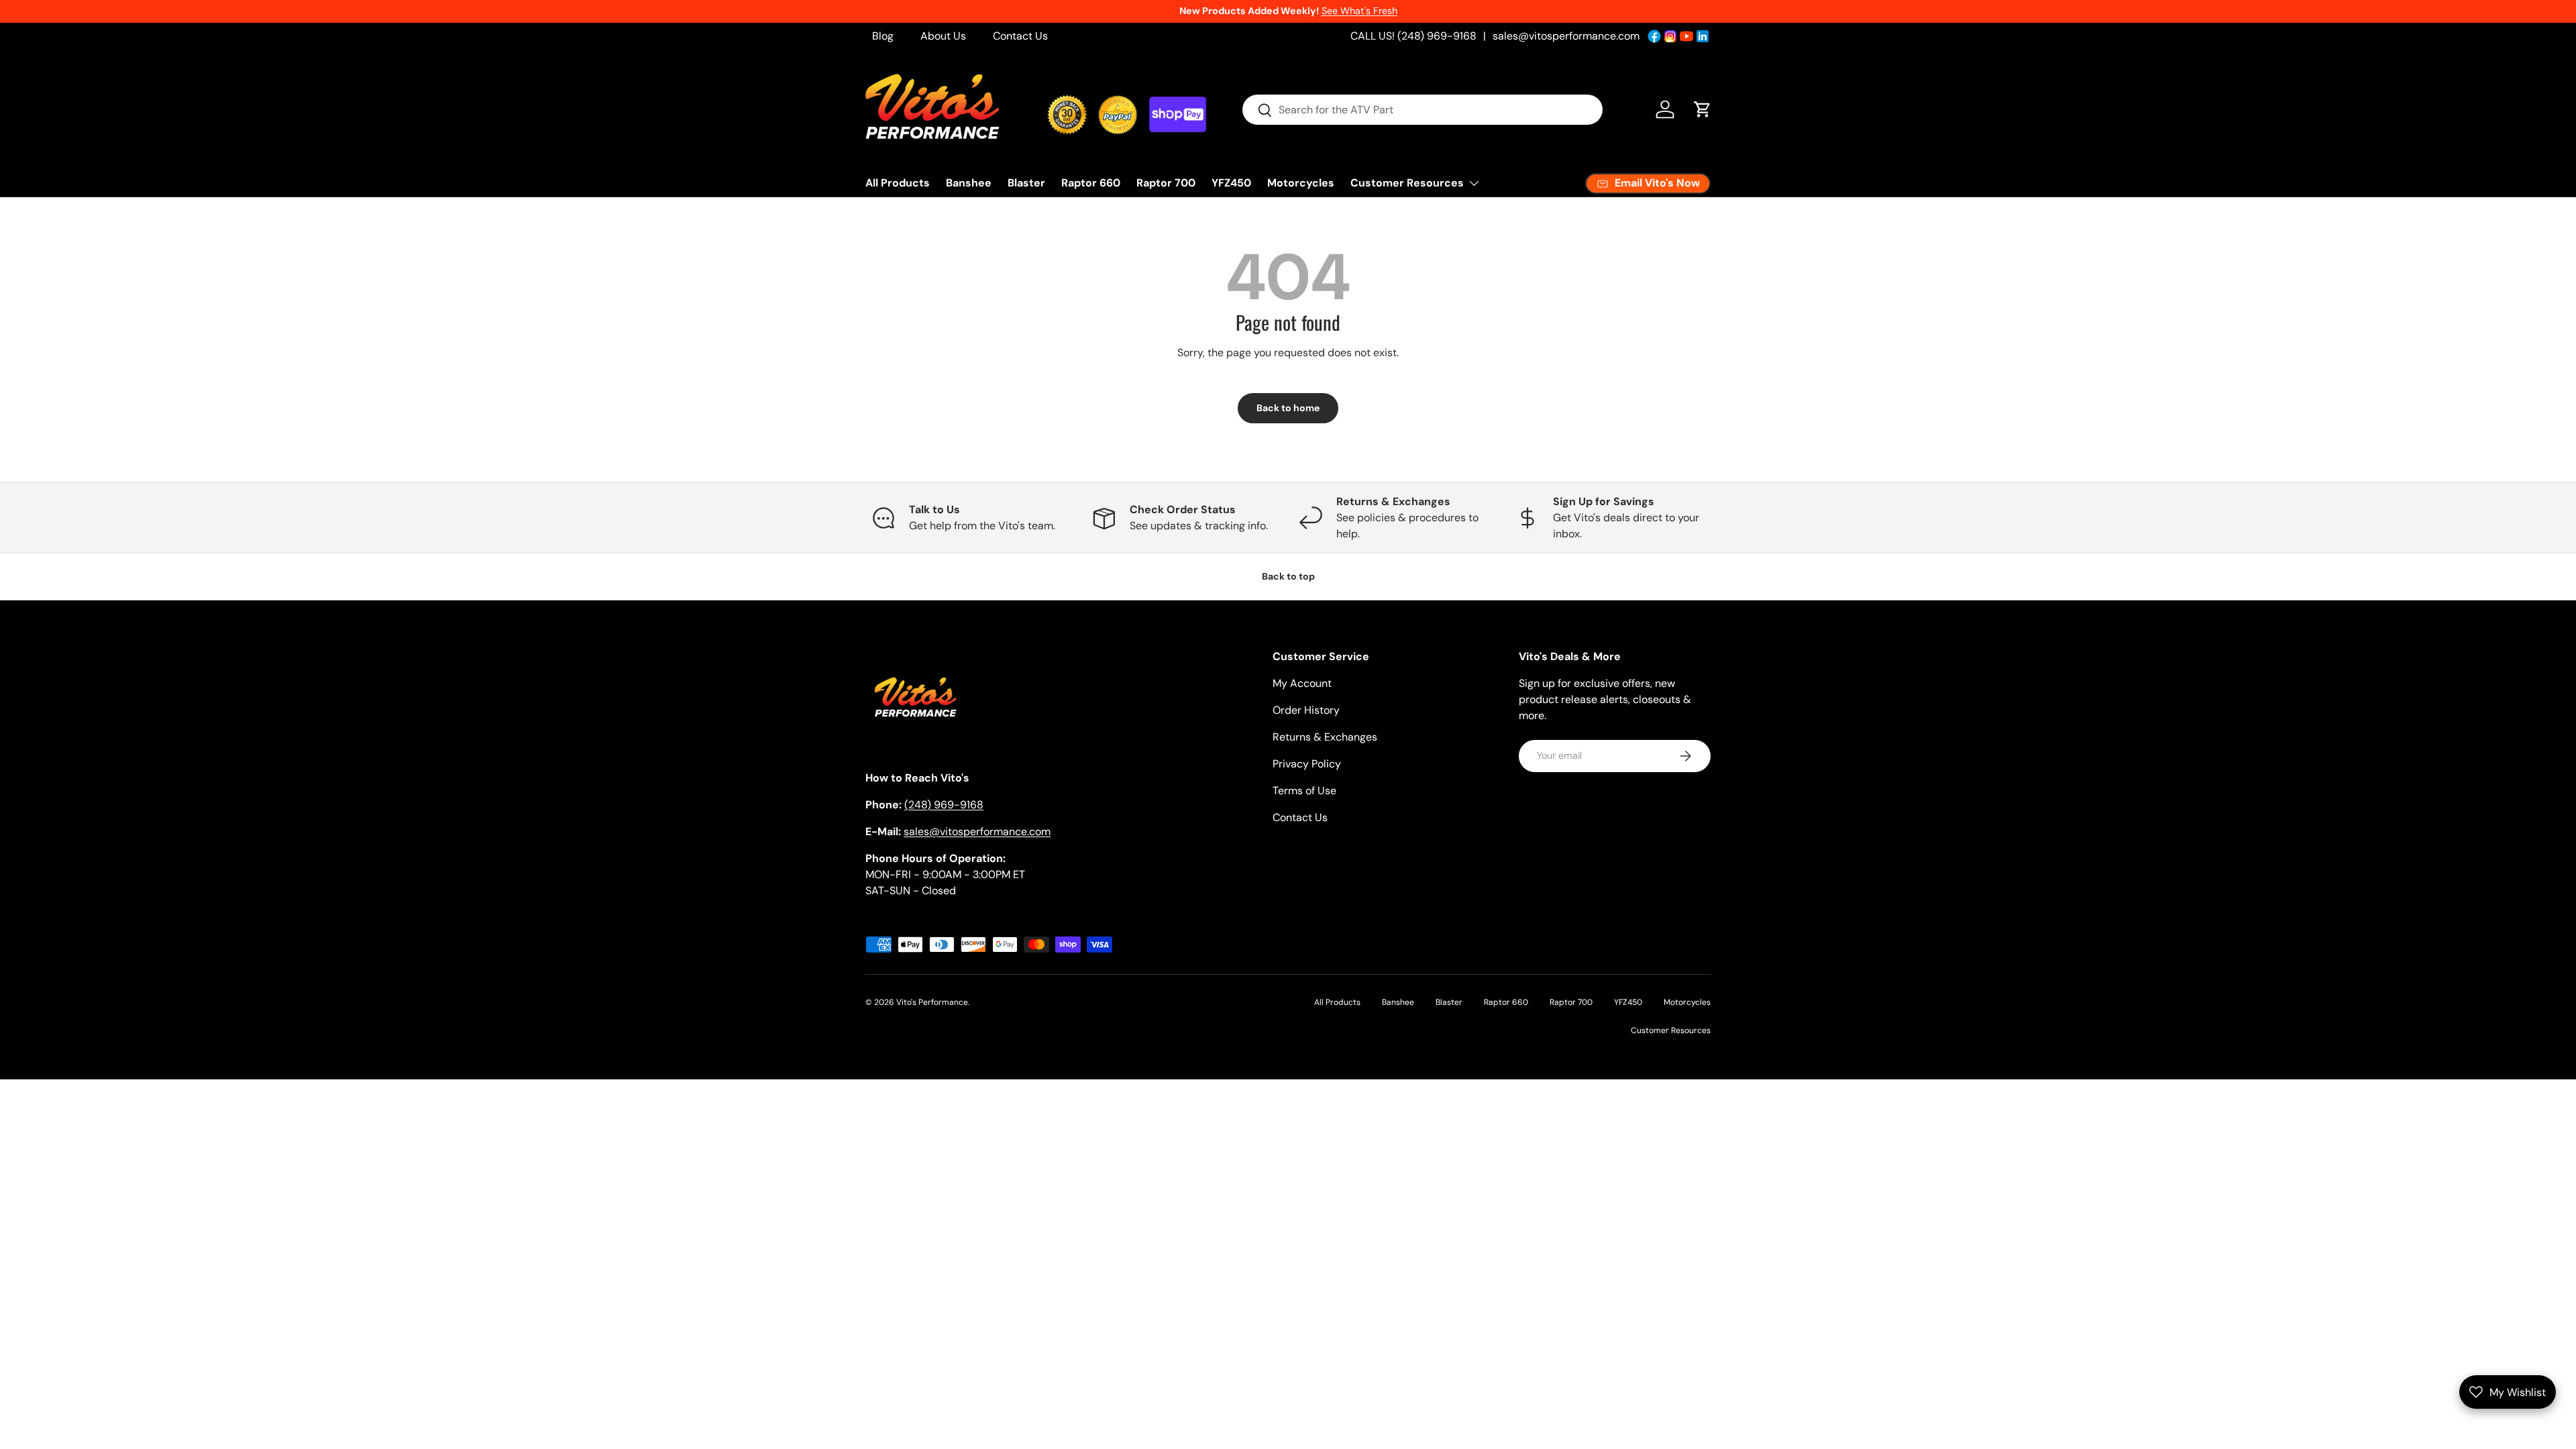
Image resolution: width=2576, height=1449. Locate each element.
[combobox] (1423, 110)
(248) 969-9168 (944, 805)
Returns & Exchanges (1325, 737)
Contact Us (1020, 36)
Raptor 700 (1166, 183)
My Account (1302, 683)
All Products (898, 183)
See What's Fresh (1359, 11)
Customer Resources (1407, 183)
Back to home (1288, 408)
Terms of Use (1304, 791)
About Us (943, 36)
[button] (1703, 109)
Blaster (1026, 183)
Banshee (969, 183)
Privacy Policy (1307, 764)
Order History (1306, 710)
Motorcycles (1301, 183)
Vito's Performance (932, 1002)
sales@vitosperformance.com (1566, 36)
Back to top (1288, 576)
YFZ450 (1231, 183)
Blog (883, 36)
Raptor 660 (1091, 183)
